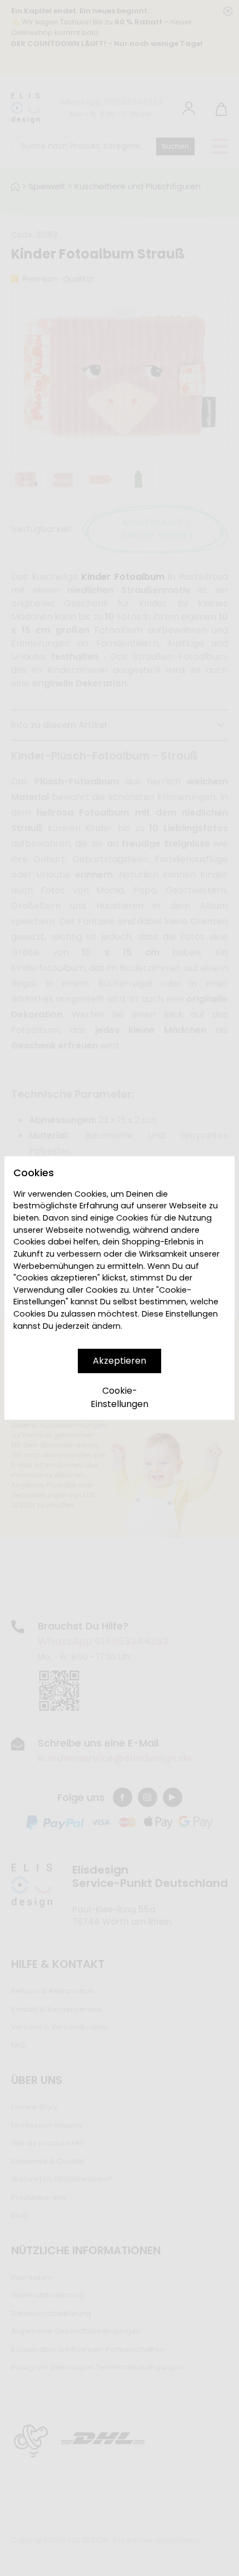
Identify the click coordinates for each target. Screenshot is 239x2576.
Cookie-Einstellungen (120, 1397)
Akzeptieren (120, 1361)
